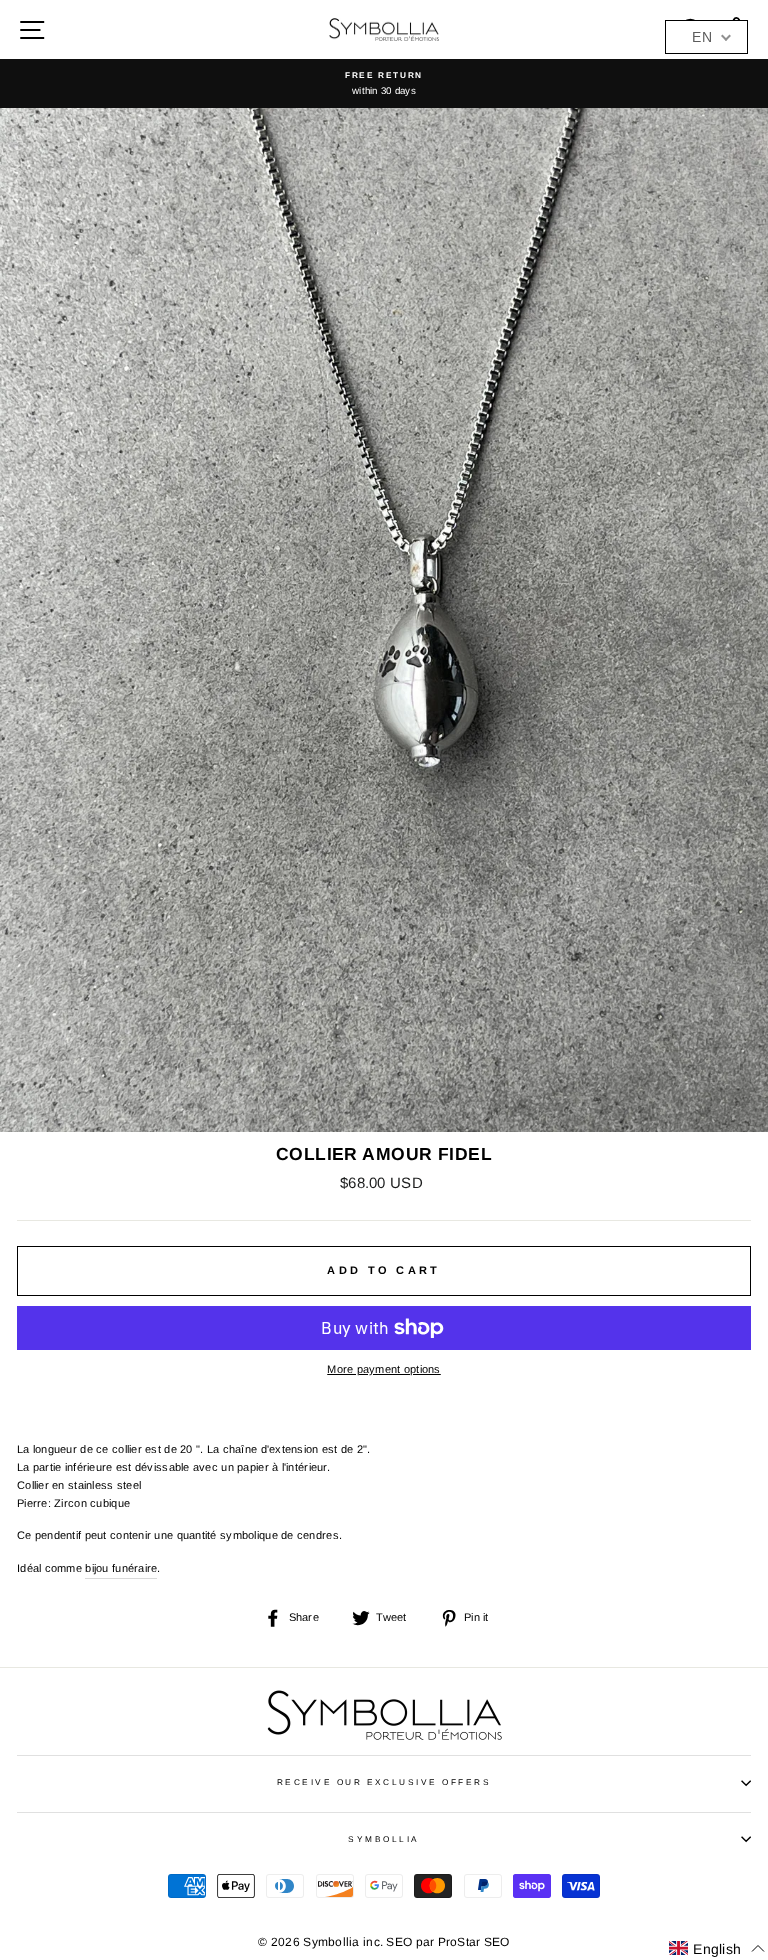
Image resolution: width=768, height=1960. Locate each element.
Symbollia (383, 1839)
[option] (384, 83)
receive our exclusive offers (384, 1782)
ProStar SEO (474, 1942)
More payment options (384, 1369)
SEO (399, 1942)
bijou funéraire (121, 1568)
